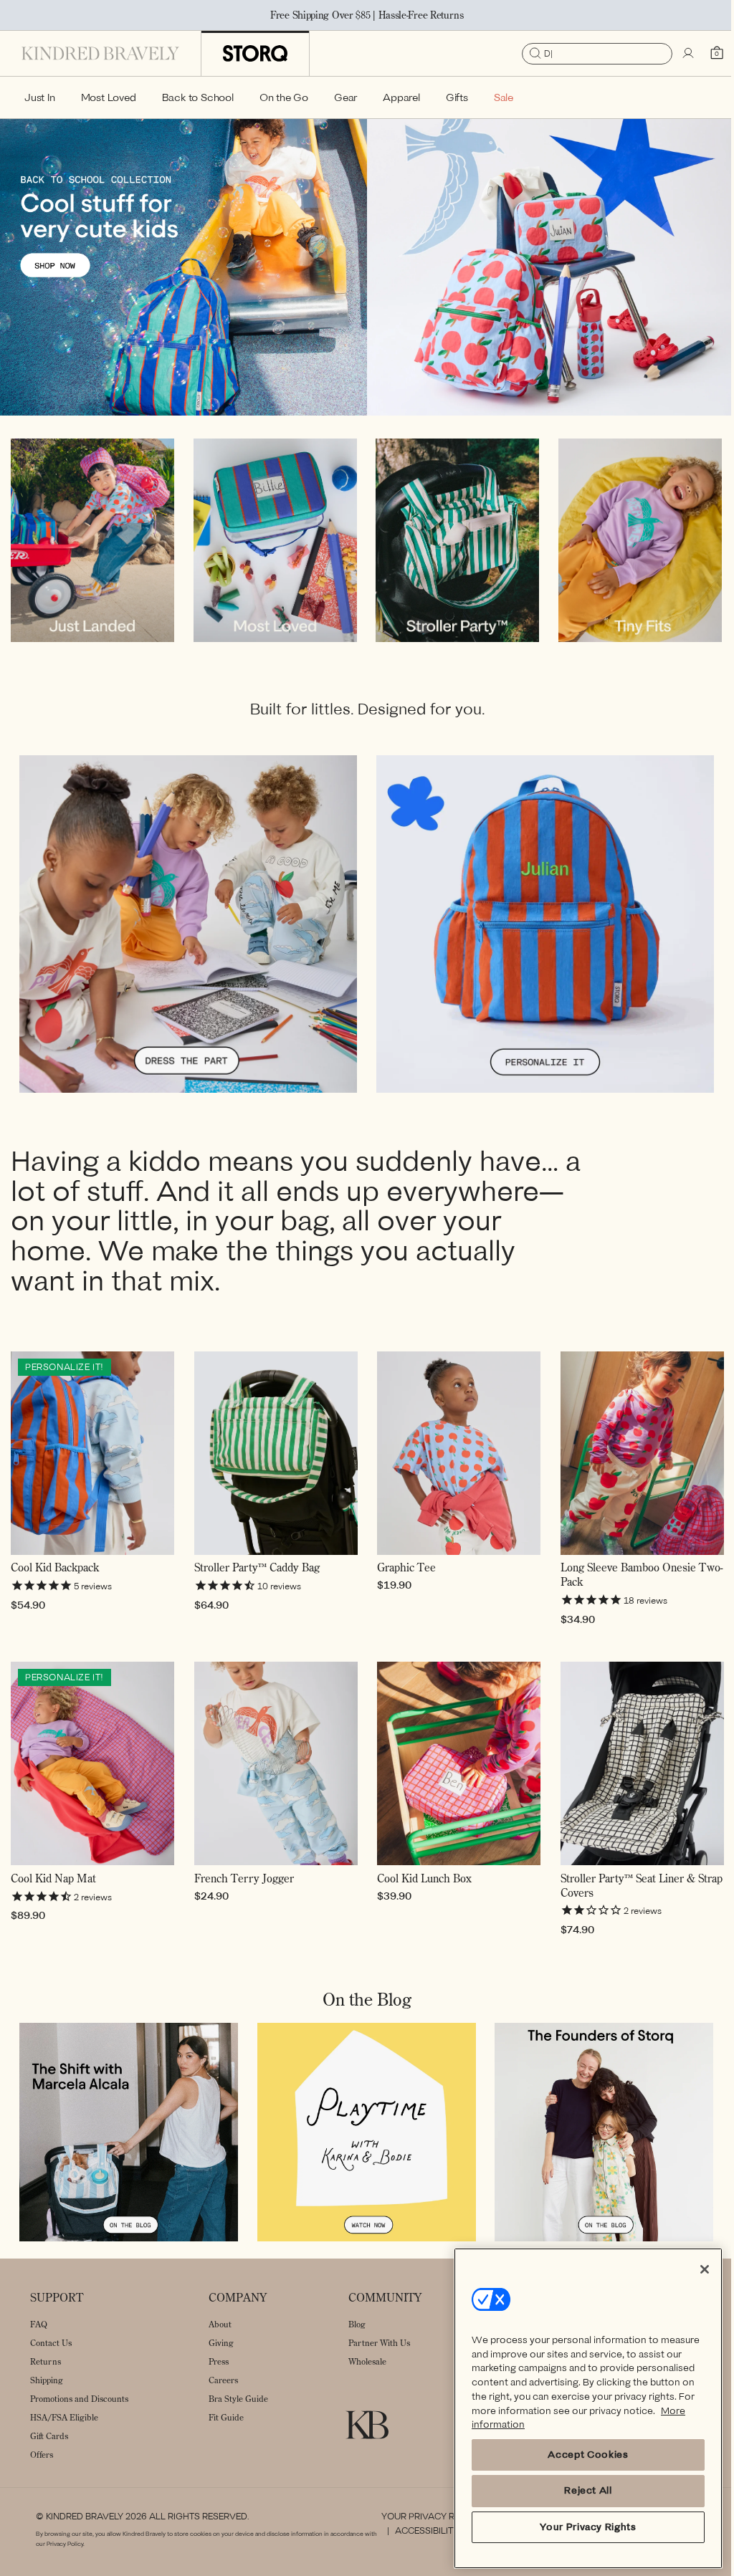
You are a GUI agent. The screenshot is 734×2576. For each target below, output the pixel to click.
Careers (223, 2379)
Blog (357, 2323)
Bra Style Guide (238, 2398)
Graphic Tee (401, 1575)
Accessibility (421, 2531)
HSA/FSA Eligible (64, 2417)
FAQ (39, 2323)
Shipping (47, 2379)
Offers (42, 2454)
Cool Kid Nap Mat (53, 1881)
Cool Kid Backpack (55, 1575)
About (220, 2323)
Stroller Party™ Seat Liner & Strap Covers (619, 1888)
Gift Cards (49, 2435)
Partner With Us (379, 2342)
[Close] (694, 2269)
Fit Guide (226, 2417)
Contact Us (51, 2342)
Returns (46, 2361)
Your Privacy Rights (425, 2516)
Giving (221, 2342)
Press (219, 2361)
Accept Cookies (577, 2455)
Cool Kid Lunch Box (419, 1881)
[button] (40, 97)
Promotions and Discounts (79, 2398)
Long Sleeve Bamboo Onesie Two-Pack (620, 1582)
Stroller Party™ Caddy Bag (254, 1575)
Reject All (577, 2490)
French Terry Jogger (241, 1881)
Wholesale (367, 2361)
